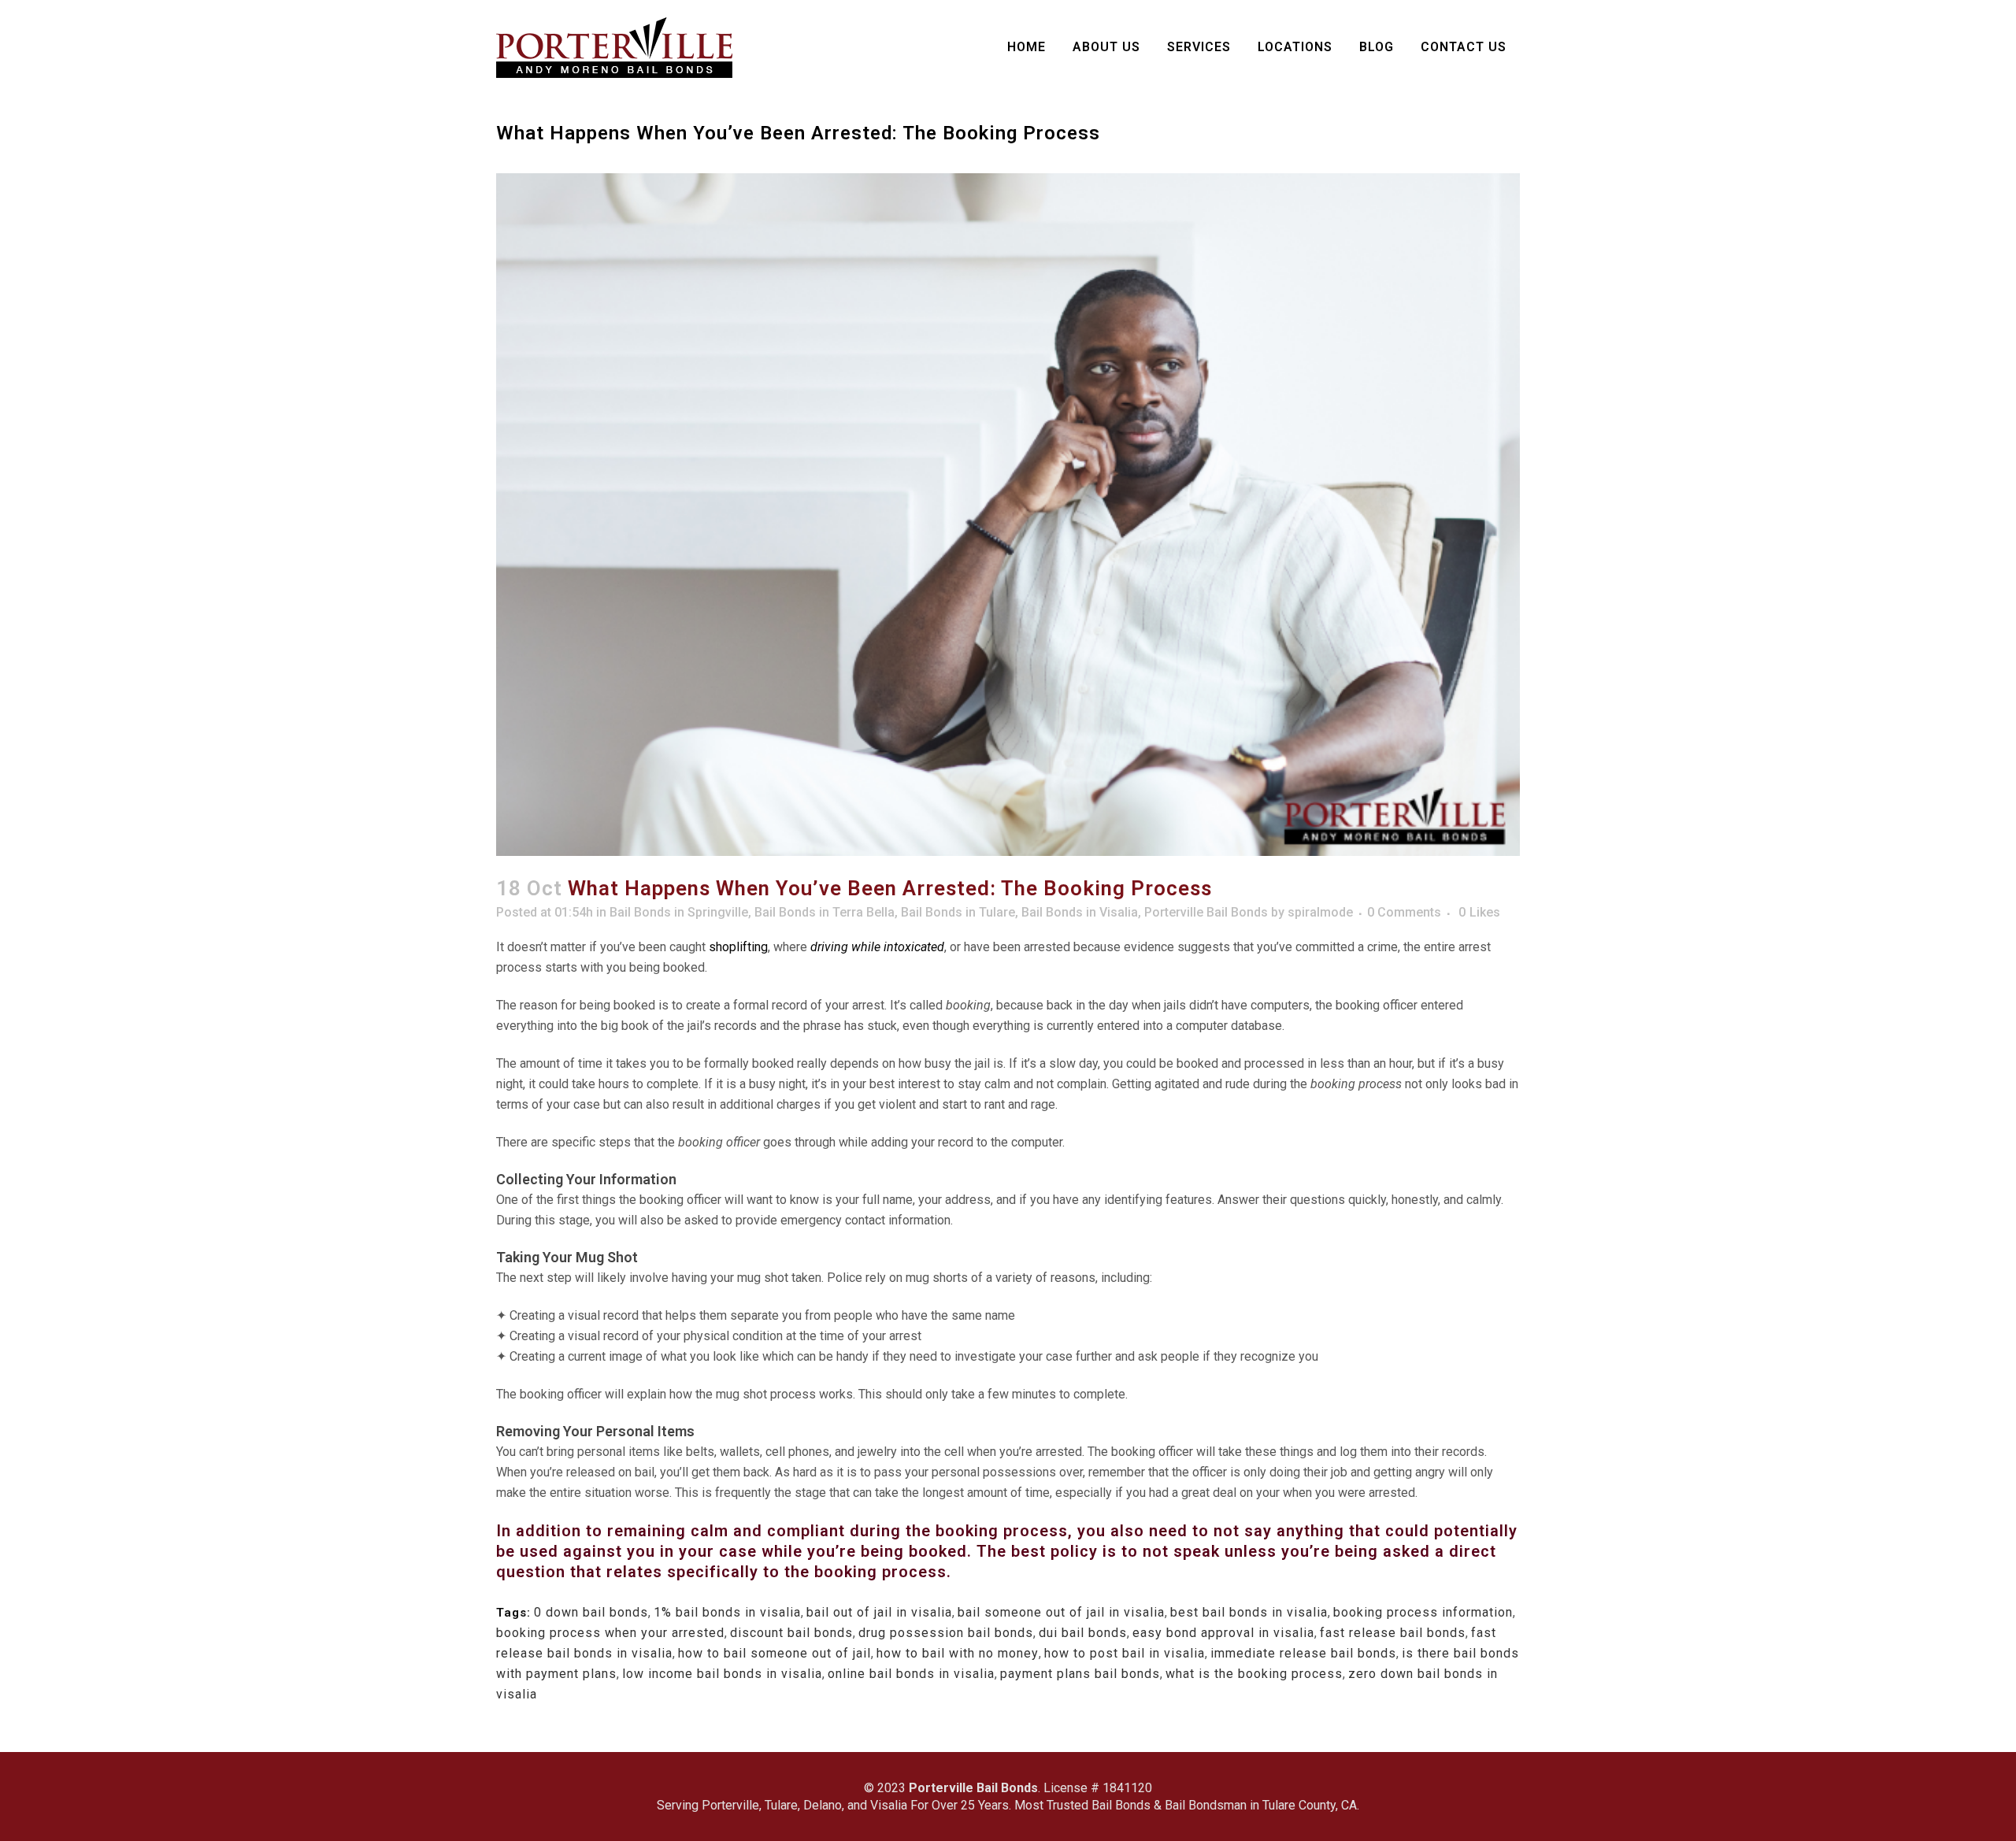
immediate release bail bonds (1303, 1653)
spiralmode (1320, 912)
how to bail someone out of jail (775, 1653)
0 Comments (1404, 912)
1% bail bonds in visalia (727, 1612)
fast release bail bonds (1393, 1633)
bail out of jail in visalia (879, 1612)
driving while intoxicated (877, 947)
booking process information (1423, 1612)
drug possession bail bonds (946, 1633)
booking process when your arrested (610, 1633)
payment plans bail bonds (1080, 1674)
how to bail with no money (958, 1653)
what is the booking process (1254, 1674)
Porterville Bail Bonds (1206, 912)
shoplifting (738, 947)
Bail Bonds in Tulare (958, 912)
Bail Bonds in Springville (679, 912)
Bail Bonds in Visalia (1080, 912)
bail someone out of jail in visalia (1061, 1612)
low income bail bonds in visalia (722, 1674)
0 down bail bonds (591, 1612)
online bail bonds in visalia (911, 1674)
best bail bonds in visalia (1249, 1612)
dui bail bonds (1083, 1633)
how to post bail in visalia (1125, 1653)
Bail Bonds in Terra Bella (825, 912)
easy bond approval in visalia (1223, 1633)
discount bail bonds (791, 1633)
